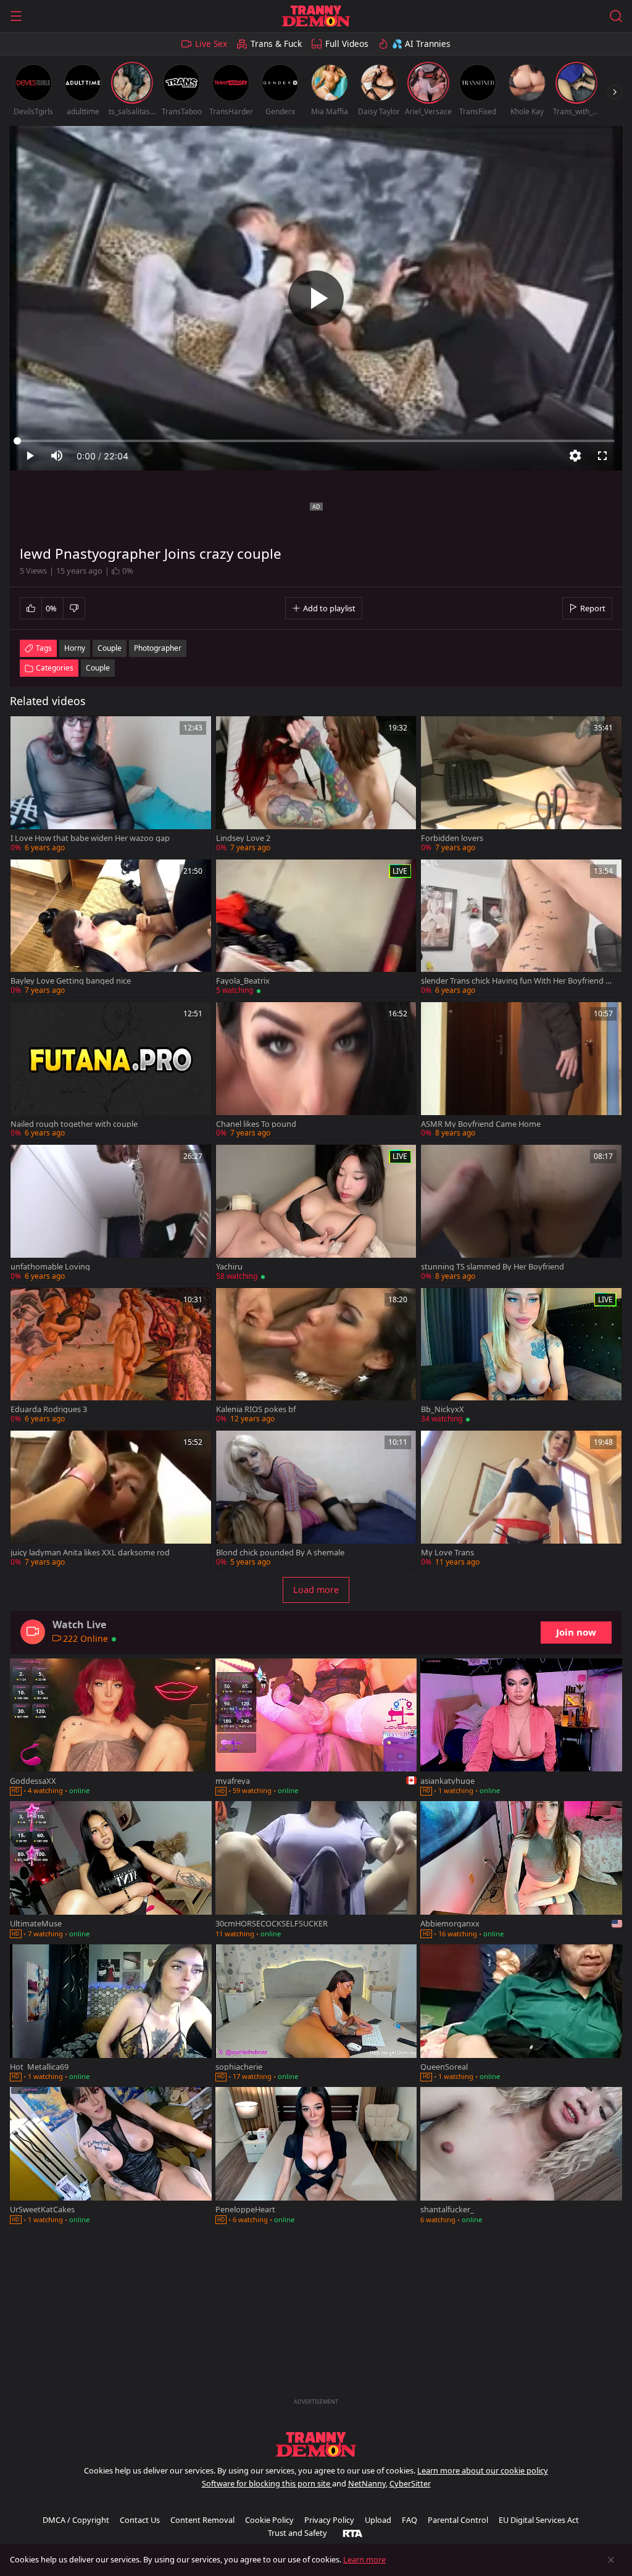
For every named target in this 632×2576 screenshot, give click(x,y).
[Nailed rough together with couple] (111, 1071)
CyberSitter (410, 2483)
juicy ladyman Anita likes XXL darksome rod (90, 1553)
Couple (98, 668)
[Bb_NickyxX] (521, 1357)
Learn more (364, 2559)
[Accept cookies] (611, 2560)
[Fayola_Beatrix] (316, 928)
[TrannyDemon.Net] (316, 16)
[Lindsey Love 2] (316, 785)
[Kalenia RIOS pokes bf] (316, 1357)
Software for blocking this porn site (267, 2483)
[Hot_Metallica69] (111, 2014)
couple (110, 648)
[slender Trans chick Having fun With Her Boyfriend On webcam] (521, 928)
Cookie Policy (269, 2520)
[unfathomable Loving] (111, 1214)
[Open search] (616, 16)
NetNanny (367, 2483)
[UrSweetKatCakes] (111, 2156)
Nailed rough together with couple (74, 1124)
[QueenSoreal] (521, 2014)
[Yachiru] (316, 1214)
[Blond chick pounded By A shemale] (316, 1499)
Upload (378, 2520)
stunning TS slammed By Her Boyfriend (493, 1267)
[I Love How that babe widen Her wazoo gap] (111, 785)
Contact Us (140, 2520)
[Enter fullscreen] (602, 456)
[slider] (316, 441)
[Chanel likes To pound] (316, 1071)
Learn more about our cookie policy (483, 2470)
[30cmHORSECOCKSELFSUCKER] (316, 1871)
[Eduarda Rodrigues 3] (111, 1357)
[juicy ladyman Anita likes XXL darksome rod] (111, 1499)
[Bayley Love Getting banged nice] (111, 928)
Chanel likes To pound (256, 1124)
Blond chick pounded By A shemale (280, 1553)
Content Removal (202, 2520)
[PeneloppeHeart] (316, 2156)
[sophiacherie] (316, 2014)
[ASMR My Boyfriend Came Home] (521, 1071)
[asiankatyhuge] (521, 1728)
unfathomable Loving (50, 1267)
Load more (316, 1590)
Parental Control (458, 2520)
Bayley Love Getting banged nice (71, 981)
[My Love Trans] (521, 1499)
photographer (158, 648)
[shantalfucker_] (521, 2156)
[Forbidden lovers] (521, 785)
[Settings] (575, 456)
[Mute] (57, 456)
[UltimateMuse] (111, 1871)
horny (75, 648)
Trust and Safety (297, 2533)
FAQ (410, 2520)
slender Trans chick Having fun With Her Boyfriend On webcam (516, 981)
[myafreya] (316, 1728)
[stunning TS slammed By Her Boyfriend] (521, 1214)
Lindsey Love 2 (243, 838)
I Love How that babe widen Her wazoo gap (90, 838)
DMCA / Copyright (76, 2520)
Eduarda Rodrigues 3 (49, 1409)
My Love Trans (447, 1553)
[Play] (316, 298)
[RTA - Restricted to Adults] (353, 2533)
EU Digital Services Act (539, 2520)
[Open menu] (16, 16)
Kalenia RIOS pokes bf (256, 1409)
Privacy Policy (329, 2520)
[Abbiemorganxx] (521, 1871)
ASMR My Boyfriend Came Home (481, 1124)
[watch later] (25, 731)
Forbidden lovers (452, 838)
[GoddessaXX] (111, 1728)
